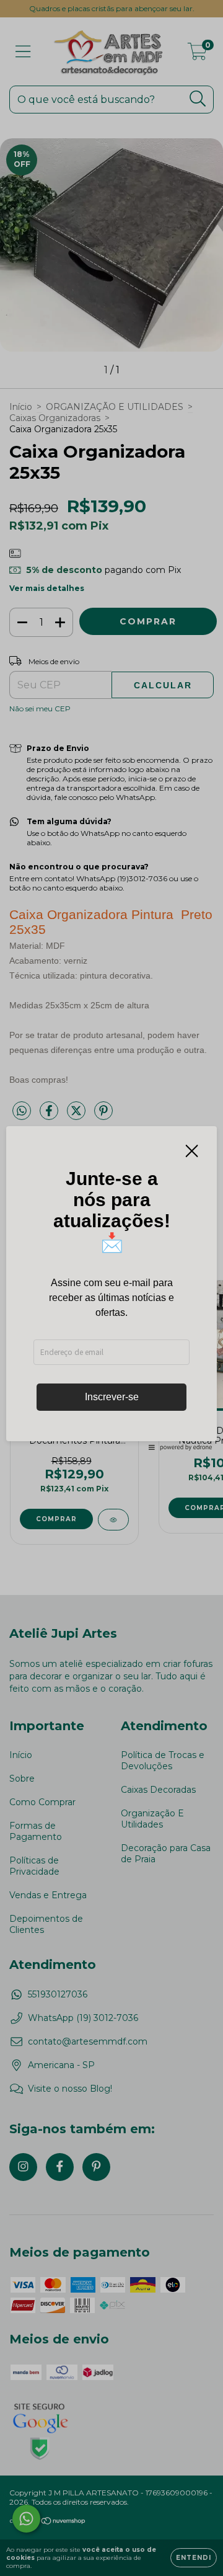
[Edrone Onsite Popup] (111, 1288)
